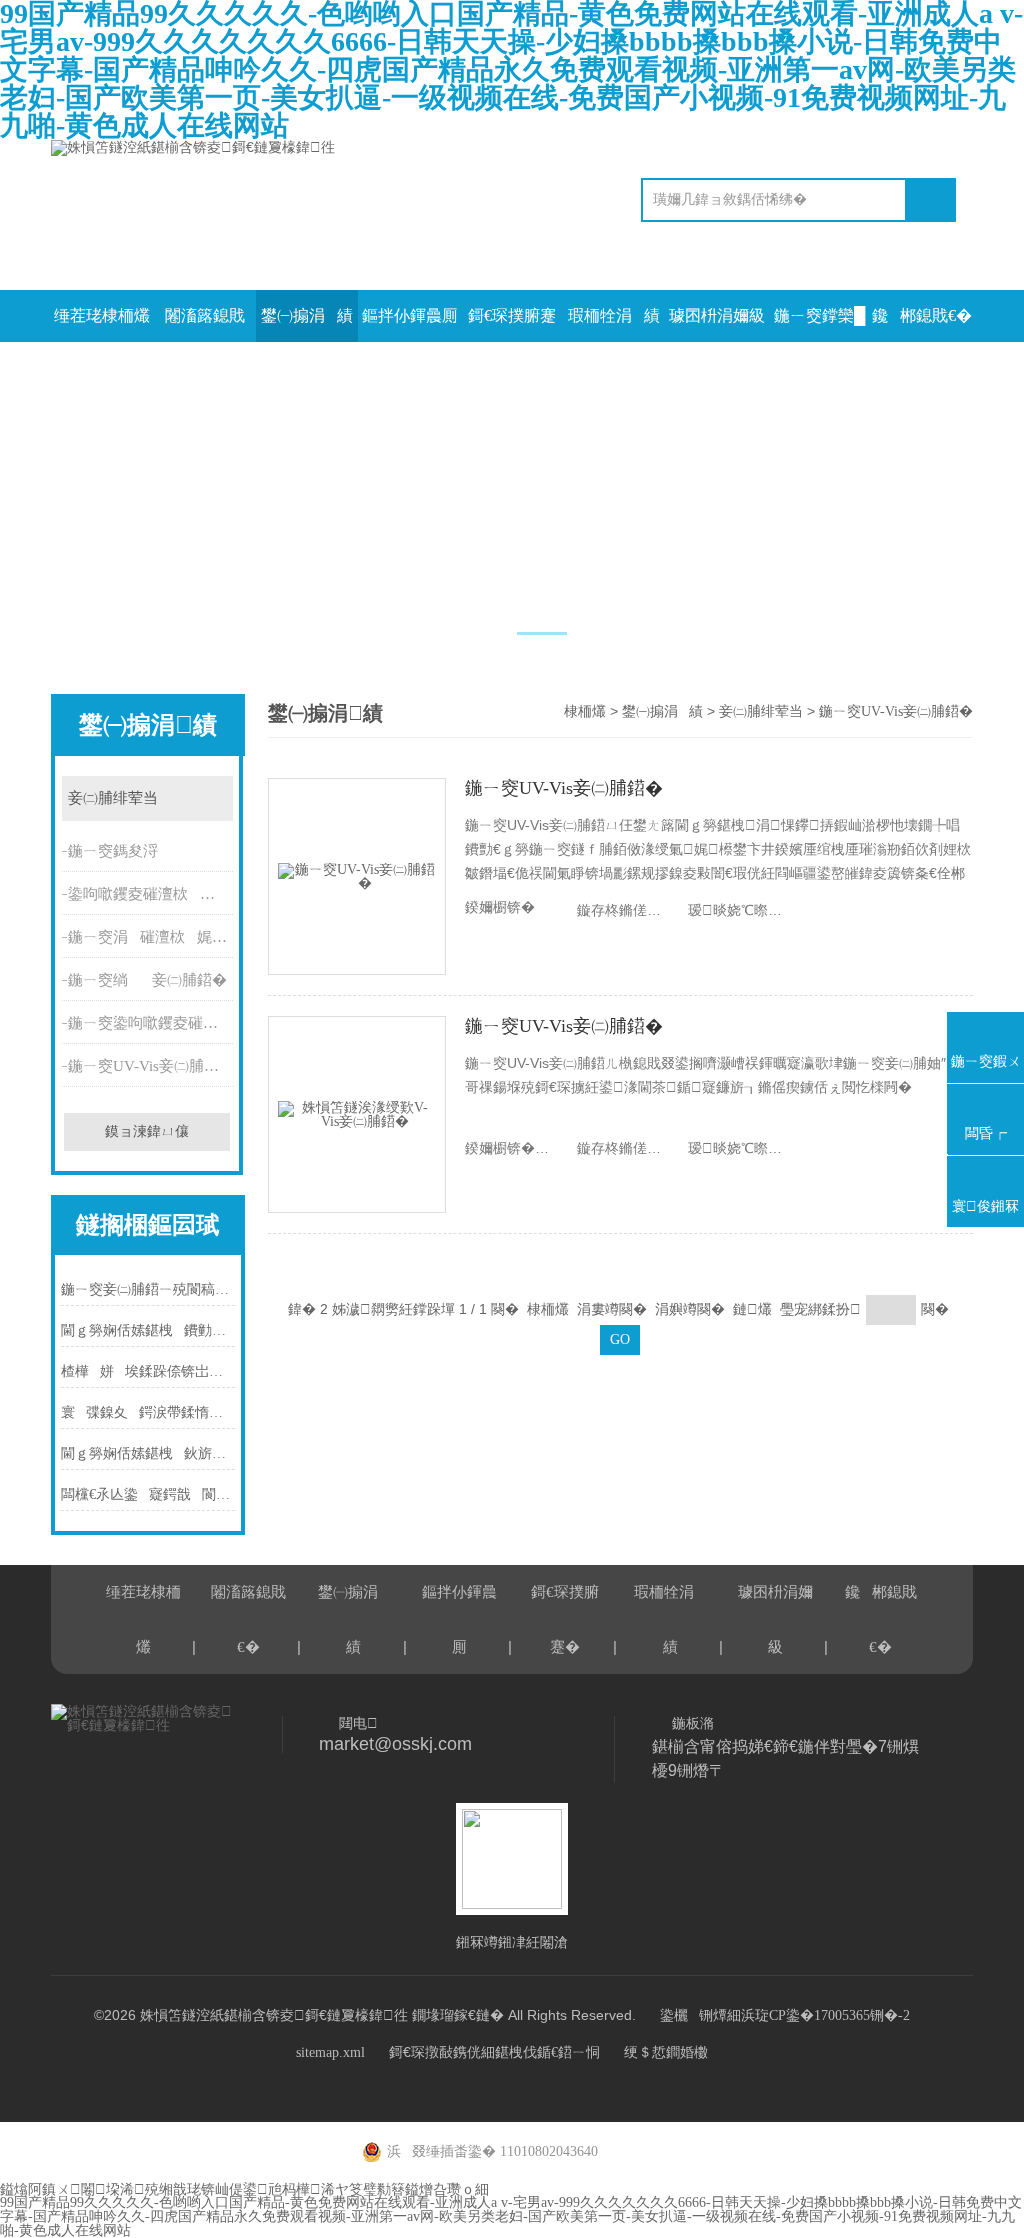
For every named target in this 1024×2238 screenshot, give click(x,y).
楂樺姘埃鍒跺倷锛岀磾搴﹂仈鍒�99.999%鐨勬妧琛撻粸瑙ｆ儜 (148, 1371)
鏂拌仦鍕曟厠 (410, 315)
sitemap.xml (330, 2052)
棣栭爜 (585, 711)
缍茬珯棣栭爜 (102, 315)
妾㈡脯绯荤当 (113, 798)
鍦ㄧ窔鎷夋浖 (113, 851)
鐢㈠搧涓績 (307, 315)
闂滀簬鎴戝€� (205, 324)
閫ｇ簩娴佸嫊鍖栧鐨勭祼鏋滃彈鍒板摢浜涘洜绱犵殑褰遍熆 (148, 1330)
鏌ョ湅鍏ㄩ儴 (147, 1131)
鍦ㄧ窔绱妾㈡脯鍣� (147, 980)
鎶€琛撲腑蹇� (512, 324)
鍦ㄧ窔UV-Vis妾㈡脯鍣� (151, 1066)
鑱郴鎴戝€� (922, 315)
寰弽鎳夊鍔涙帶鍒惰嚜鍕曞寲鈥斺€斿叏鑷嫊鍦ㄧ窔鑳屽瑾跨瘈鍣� (148, 1412)
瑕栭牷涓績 (614, 315)
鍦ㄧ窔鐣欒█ (819, 315)
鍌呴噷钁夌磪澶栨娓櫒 (152, 894)
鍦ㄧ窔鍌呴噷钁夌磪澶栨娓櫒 (152, 1023)
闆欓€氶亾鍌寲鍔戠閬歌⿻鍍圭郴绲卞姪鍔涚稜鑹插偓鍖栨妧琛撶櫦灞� (148, 1494)
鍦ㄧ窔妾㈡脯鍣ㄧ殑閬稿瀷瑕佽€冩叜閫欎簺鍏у (148, 1289)
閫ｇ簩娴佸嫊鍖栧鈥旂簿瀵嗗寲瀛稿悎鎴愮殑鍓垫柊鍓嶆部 (148, 1453)
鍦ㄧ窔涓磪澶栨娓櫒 (152, 937)
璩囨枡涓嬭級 (717, 315)
